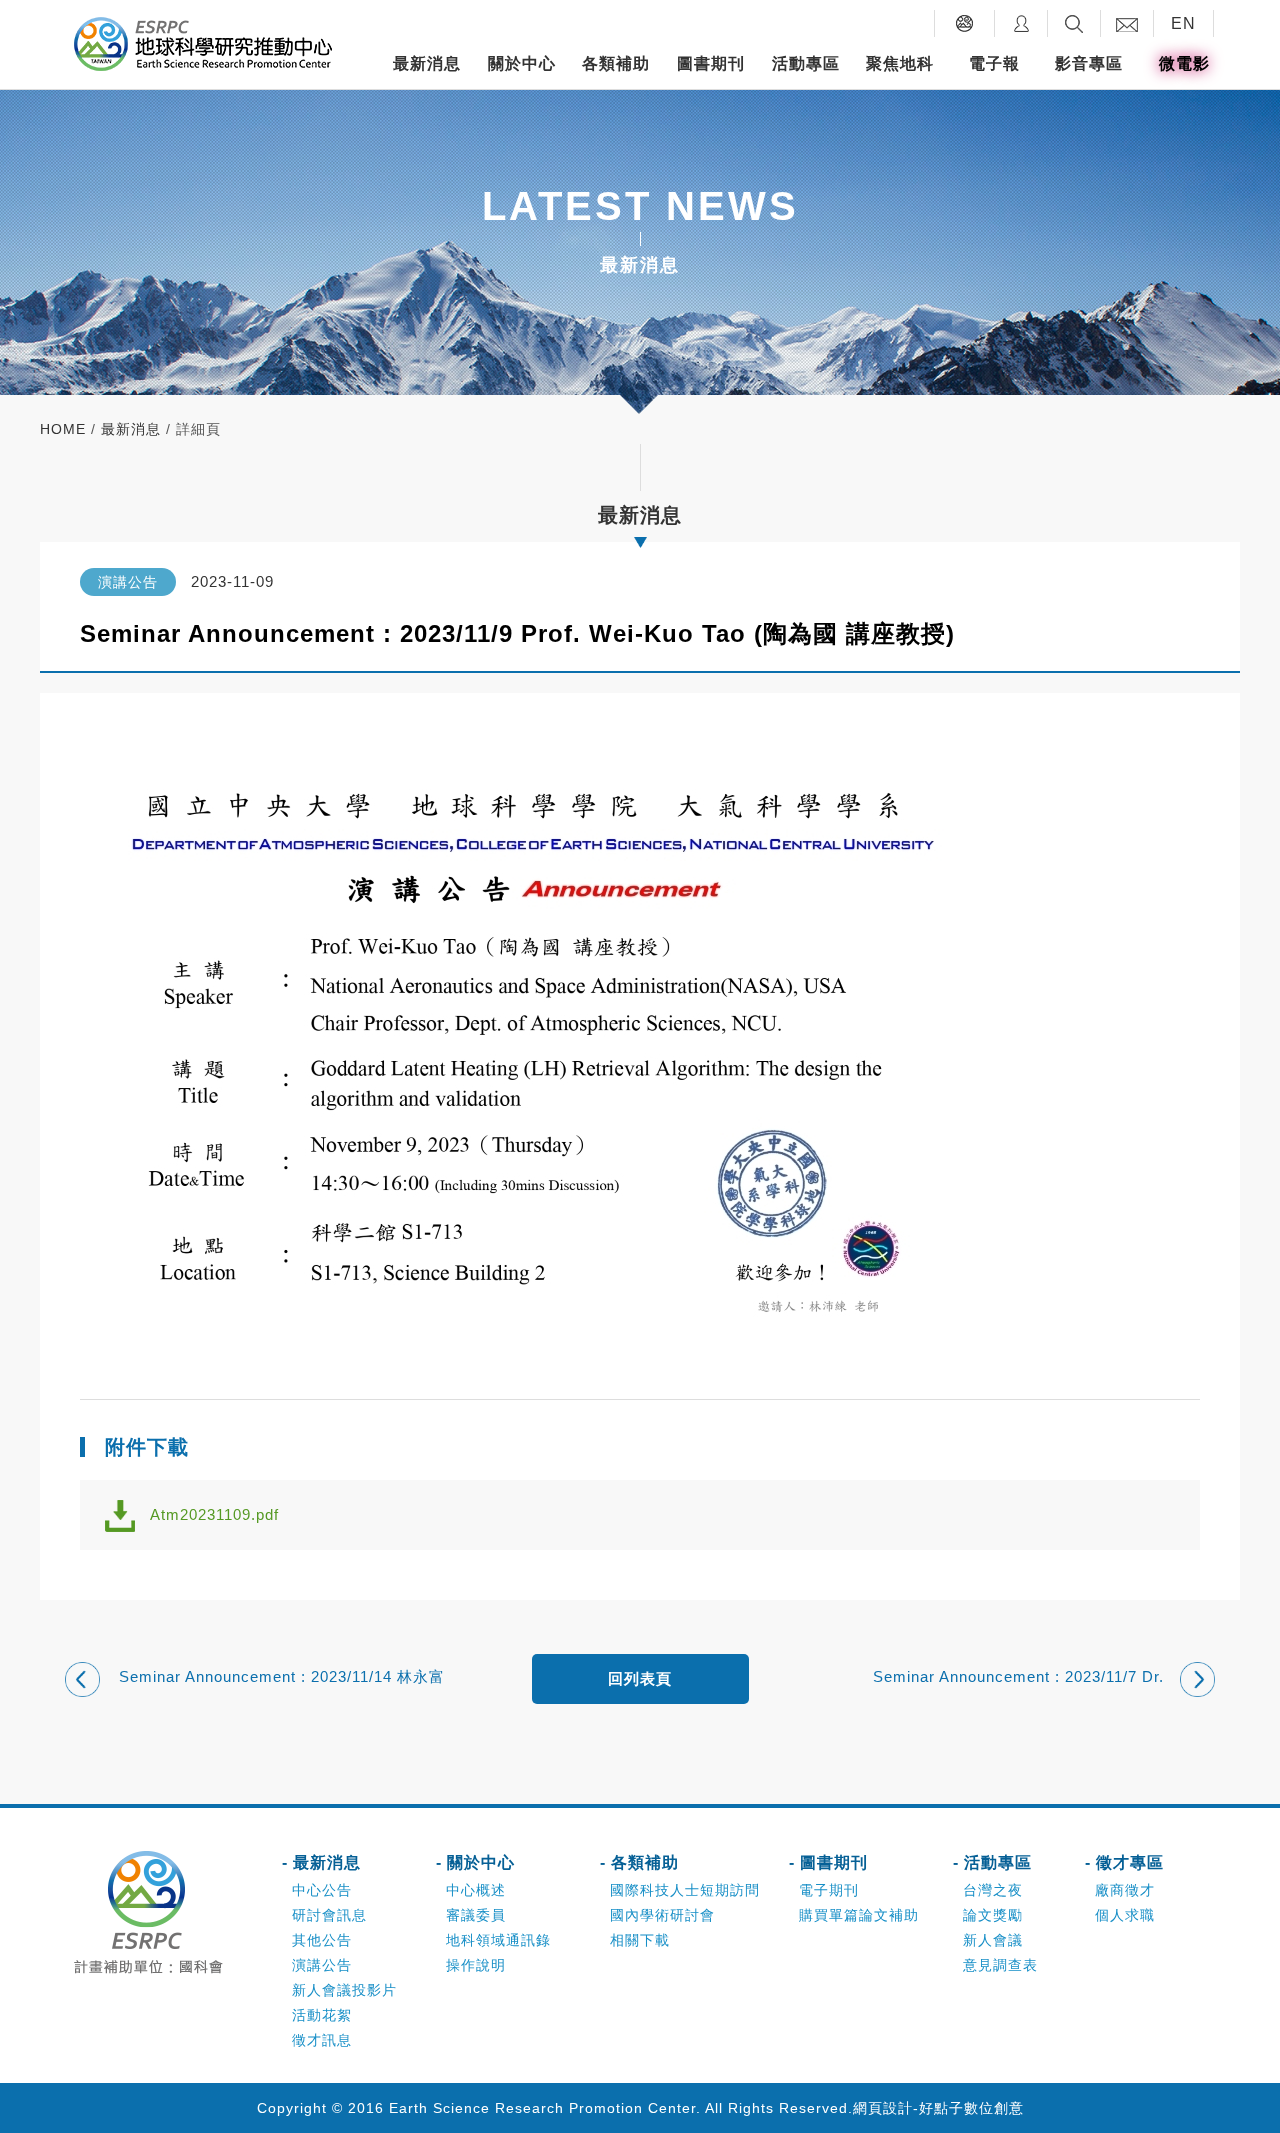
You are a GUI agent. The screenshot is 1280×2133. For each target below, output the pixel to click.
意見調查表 (1000, 1965)
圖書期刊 (711, 63)
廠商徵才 (1125, 1890)
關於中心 (522, 63)
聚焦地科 (900, 63)
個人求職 (1125, 1915)
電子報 (994, 63)
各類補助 (616, 63)
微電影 (1184, 63)
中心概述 (476, 1890)
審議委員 (476, 1915)
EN (1183, 23)
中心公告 (322, 1890)
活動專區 (806, 63)
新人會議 (993, 1940)
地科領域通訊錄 (498, 1940)
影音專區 (1089, 63)
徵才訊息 (322, 2040)
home (63, 429)
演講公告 (322, 1965)
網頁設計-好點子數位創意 (938, 2108)
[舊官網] (964, 23)
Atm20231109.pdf (214, 1514)
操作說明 (476, 1965)
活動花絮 (322, 2015)
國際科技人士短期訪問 (685, 1890)
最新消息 (427, 63)
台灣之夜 (993, 1890)
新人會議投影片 (344, 1990)
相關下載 (640, 1940)
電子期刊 (829, 1890)
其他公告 (322, 1940)
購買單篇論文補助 (859, 1915)
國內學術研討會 (662, 1915)
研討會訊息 (329, 1915)
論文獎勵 (993, 1915)
